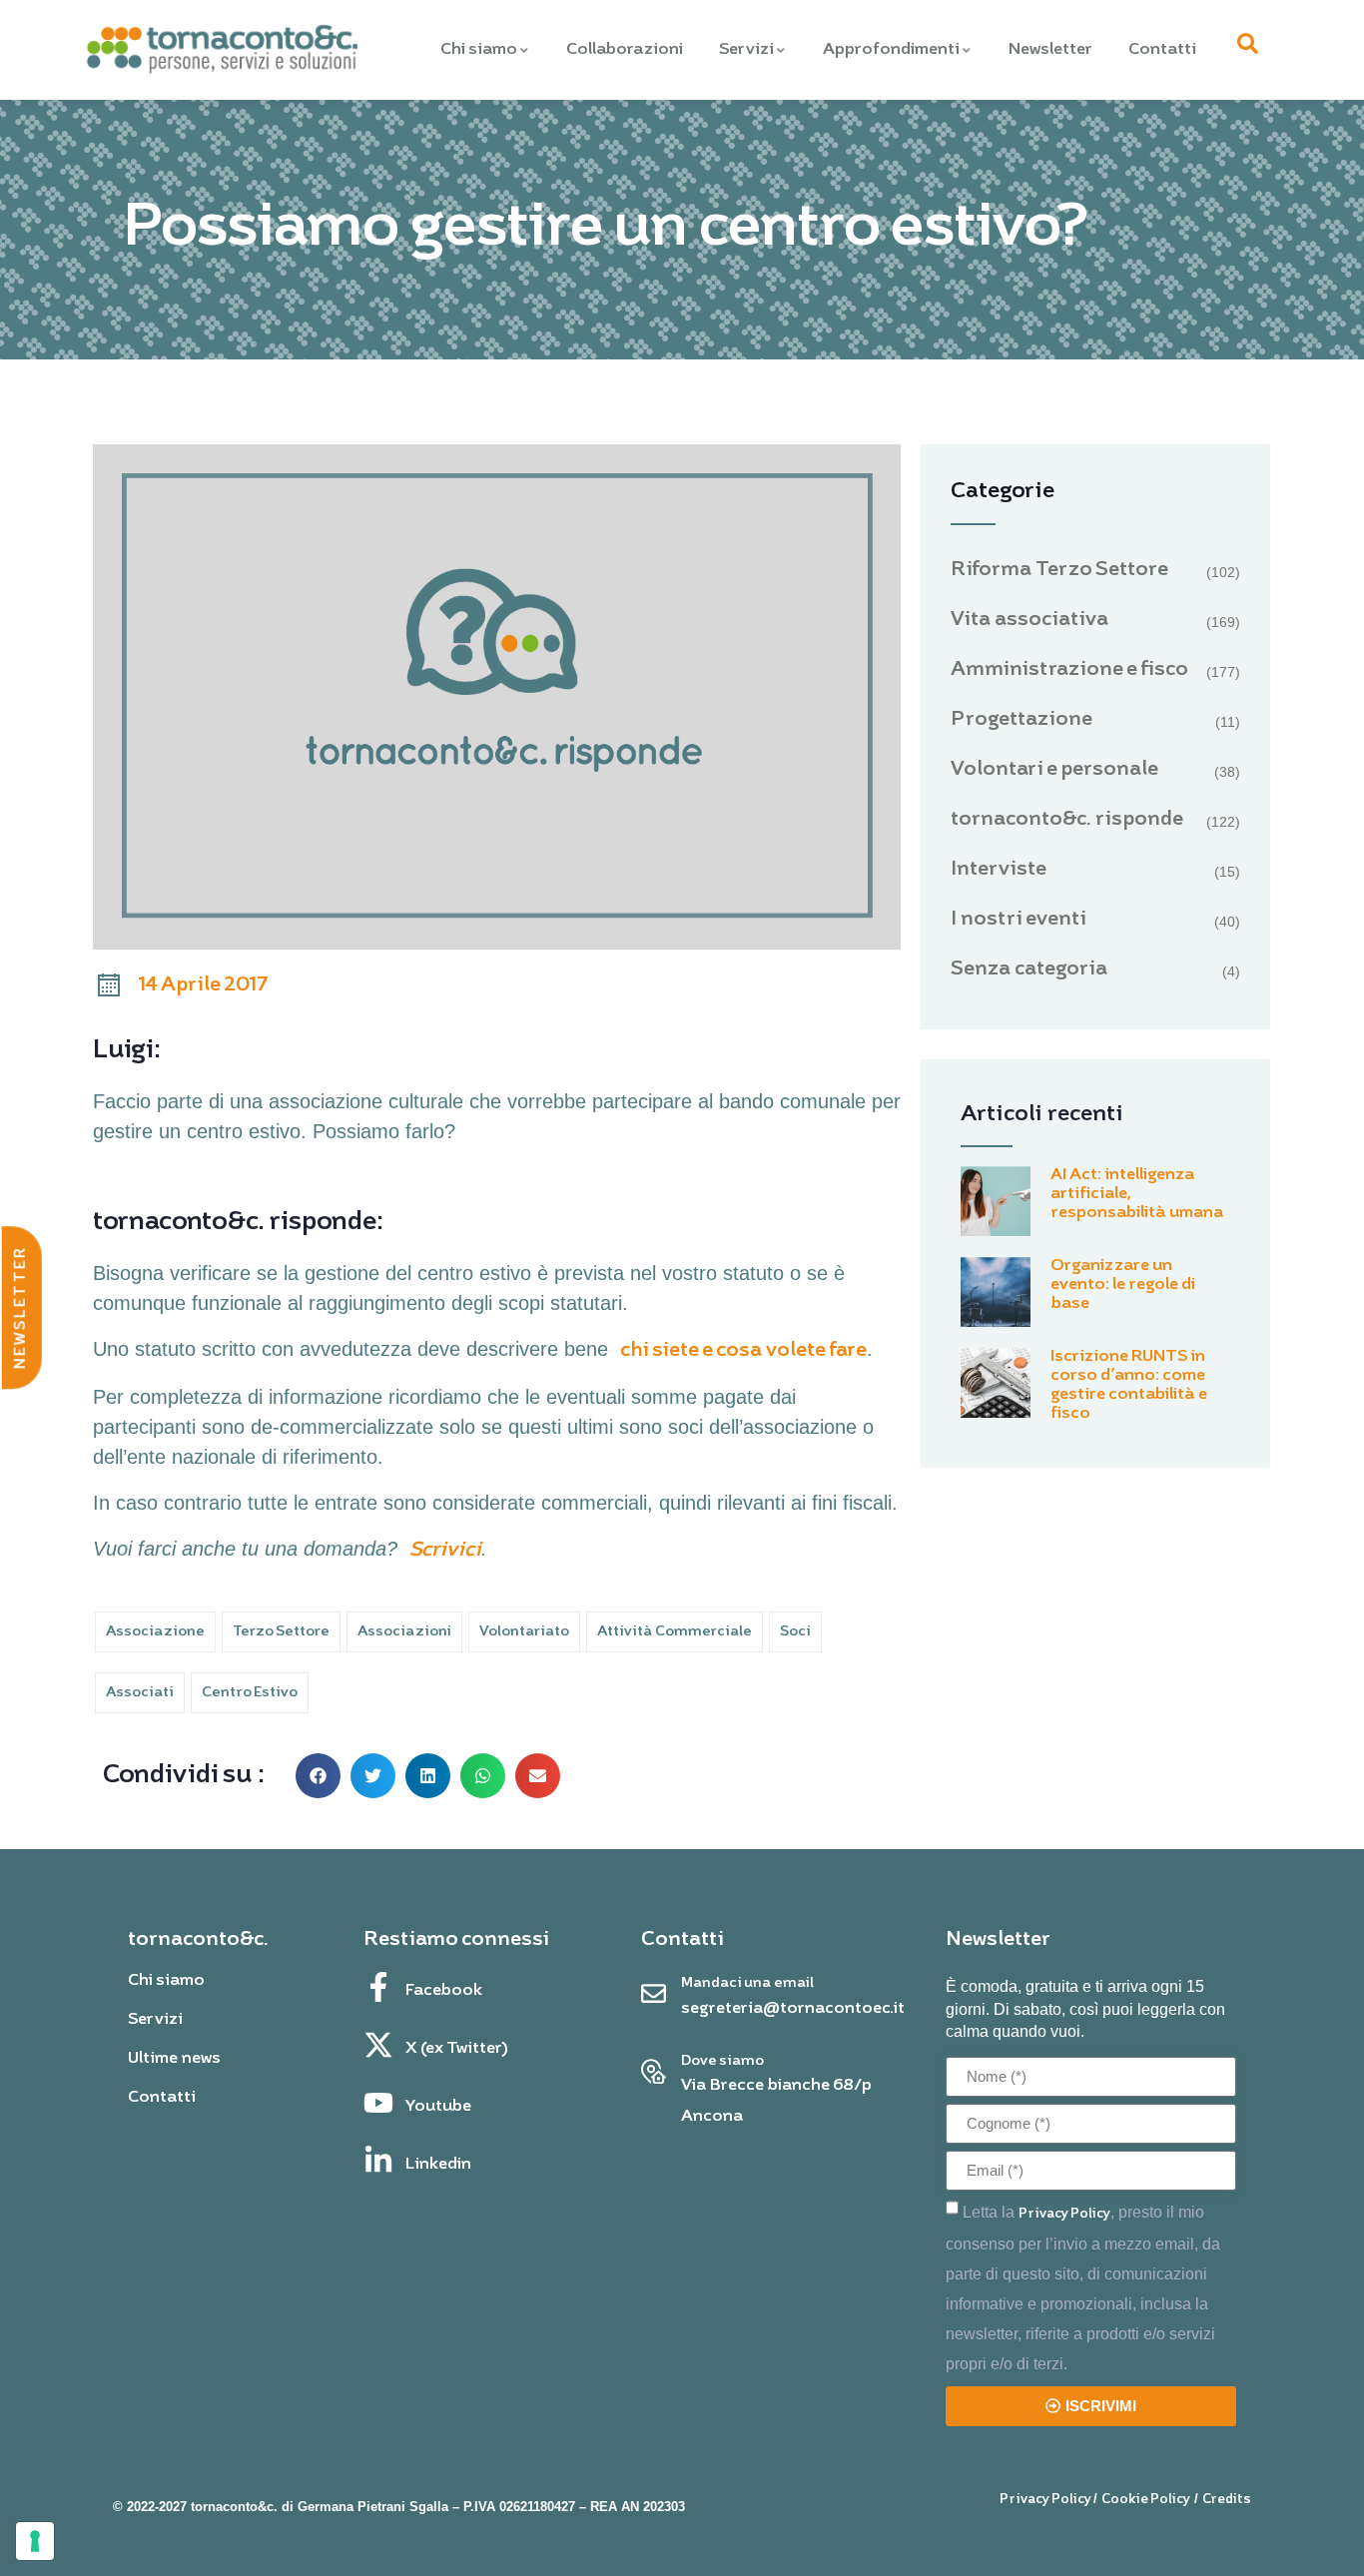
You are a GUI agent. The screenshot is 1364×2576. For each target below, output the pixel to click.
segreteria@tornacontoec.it (793, 2009)
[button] (318, 1776)
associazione (155, 1632)
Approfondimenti (891, 50)
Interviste (999, 870)
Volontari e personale (1054, 770)
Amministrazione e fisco (1069, 670)
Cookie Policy (1146, 2500)
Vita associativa (1030, 620)
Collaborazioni (625, 50)
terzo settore (281, 1632)
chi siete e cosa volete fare (743, 1351)
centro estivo (250, 1693)
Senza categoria (1029, 969)
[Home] (221, 51)
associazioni (404, 1632)
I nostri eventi (1019, 920)
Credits (1227, 2500)
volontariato (524, 1632)
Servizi (746, 50)
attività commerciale (675, 1632)
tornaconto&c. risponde (1067, 820)
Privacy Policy (1064, 2214)
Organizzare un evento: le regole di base (1123, 1285)
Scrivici (445, 1551)
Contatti (1162, 50)
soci (795, 1632)
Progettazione (1022, 720)
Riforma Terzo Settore (1059, 570)
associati (140, 1693)
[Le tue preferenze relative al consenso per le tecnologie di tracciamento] (35, 2541)
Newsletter (1050, 50)
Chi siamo (479, 50)
